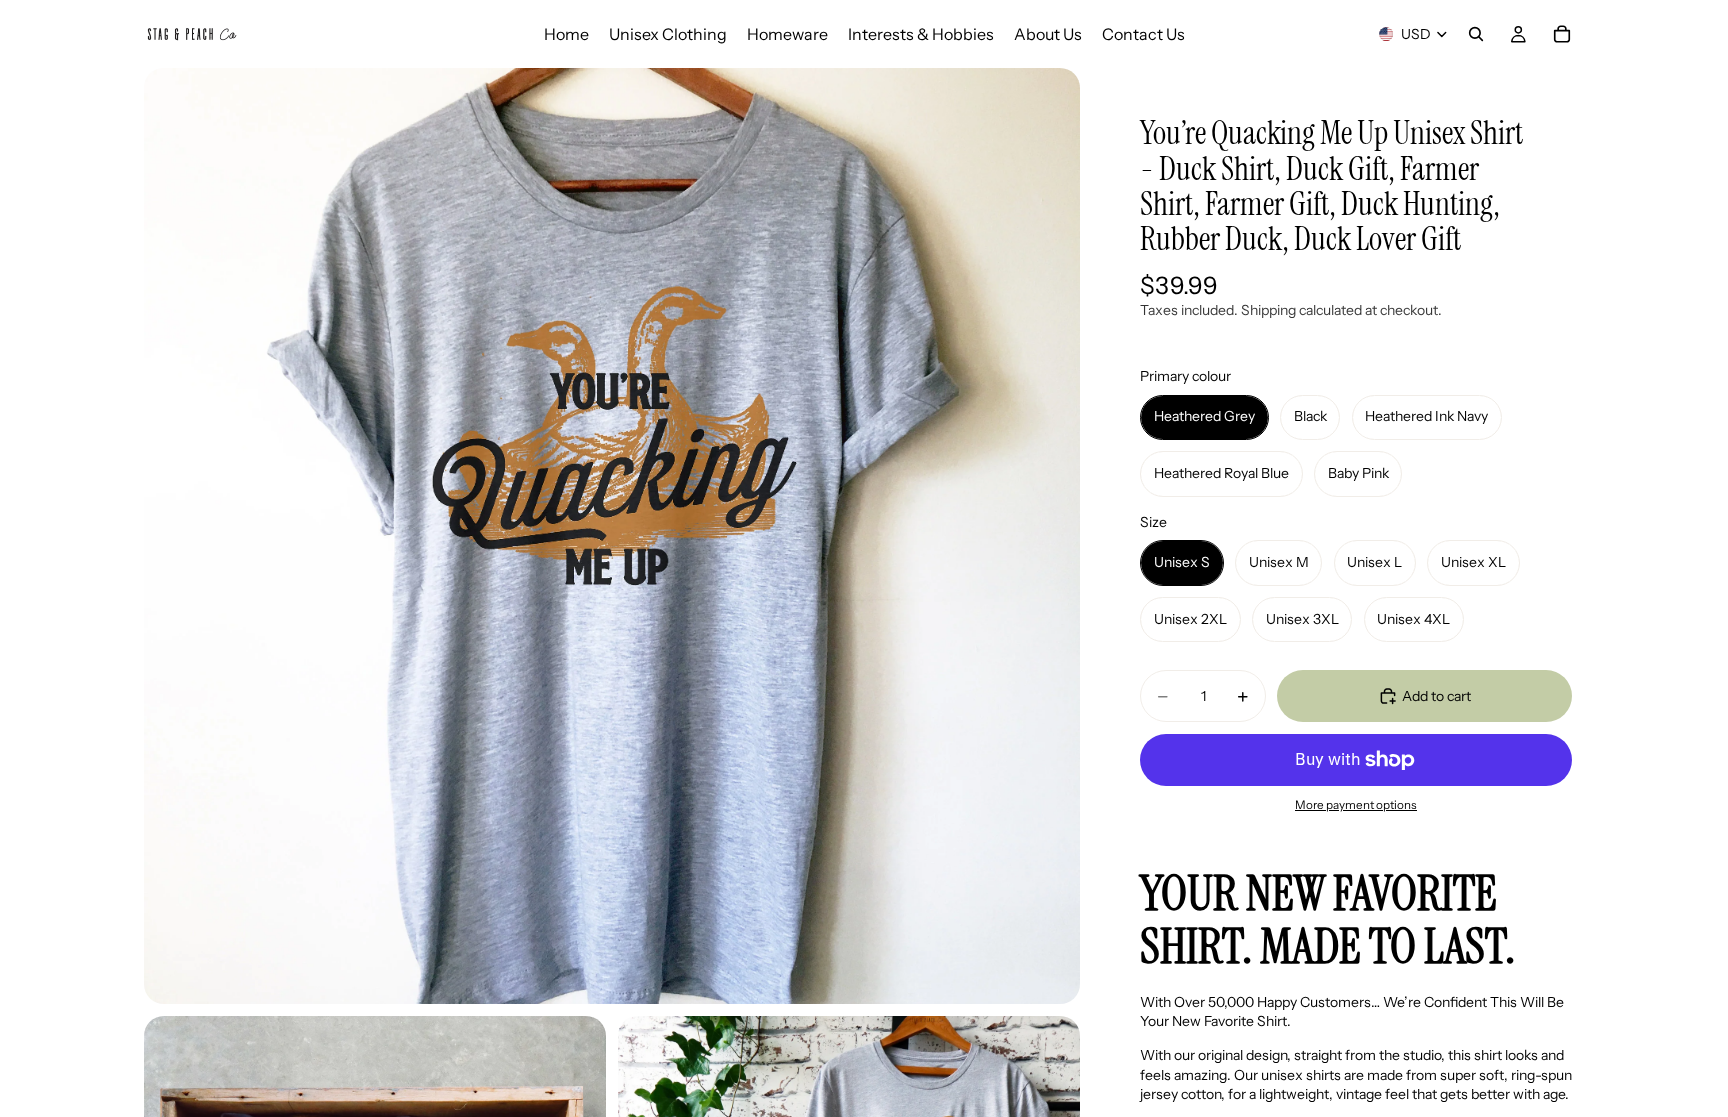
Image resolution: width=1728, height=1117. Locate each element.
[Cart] (1562, 34)
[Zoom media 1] (612, 536)
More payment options (1356, 805)
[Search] (1476, 34)
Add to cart (1436, 696)
